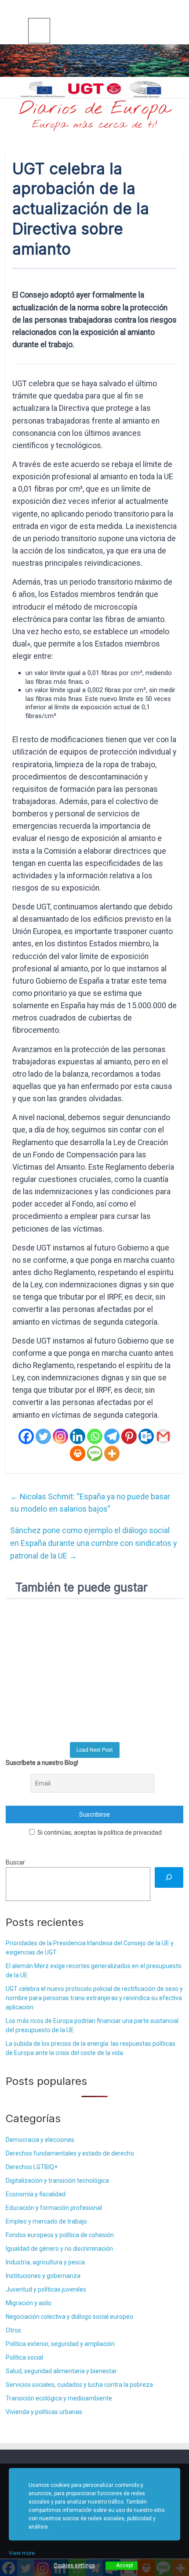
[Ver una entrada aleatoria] (173, 30)
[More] (112, 1453)
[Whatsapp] (95, 1436)
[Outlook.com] (146, 1436)
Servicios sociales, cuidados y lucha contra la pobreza (79, 2385)
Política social (24, 2357)
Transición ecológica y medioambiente (59, 2398)
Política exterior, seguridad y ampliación (60, 2344)
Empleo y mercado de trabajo (46, 2221)
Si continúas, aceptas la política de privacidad (99, 1832)
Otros (13, 2330)
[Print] (78, 1453)
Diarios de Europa (94, 109)
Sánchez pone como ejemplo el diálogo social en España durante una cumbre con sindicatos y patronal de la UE (94, 1543)
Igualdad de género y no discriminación (59, 2249)
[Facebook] (26, 1436)
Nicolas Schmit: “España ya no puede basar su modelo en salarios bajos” (90, 1503)
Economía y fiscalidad (36, 2194)
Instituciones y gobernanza (43, 2276)
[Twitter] (43, 1436)
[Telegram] (112, 1436)
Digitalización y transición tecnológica (57, 2181)
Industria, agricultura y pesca (45, 2262)
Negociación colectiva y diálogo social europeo (69, 2317)
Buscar (15, 1862)
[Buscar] (169, 1877)
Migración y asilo (29, 2303)
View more (22, 2553)
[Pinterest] (129, 1436)
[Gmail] (163, 1436)
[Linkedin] (78, 1436)
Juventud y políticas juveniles (46, 2289)
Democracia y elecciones (40, 2140)
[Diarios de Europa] (17, 31)
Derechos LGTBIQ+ (32, 2167)
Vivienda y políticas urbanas (44, 2412)
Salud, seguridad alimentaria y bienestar (61, 2371)
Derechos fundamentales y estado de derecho (70, 2153)
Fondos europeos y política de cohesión (60, 2235)
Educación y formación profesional (54, 2208)
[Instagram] (60, 1436)
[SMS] (95, 1453)
